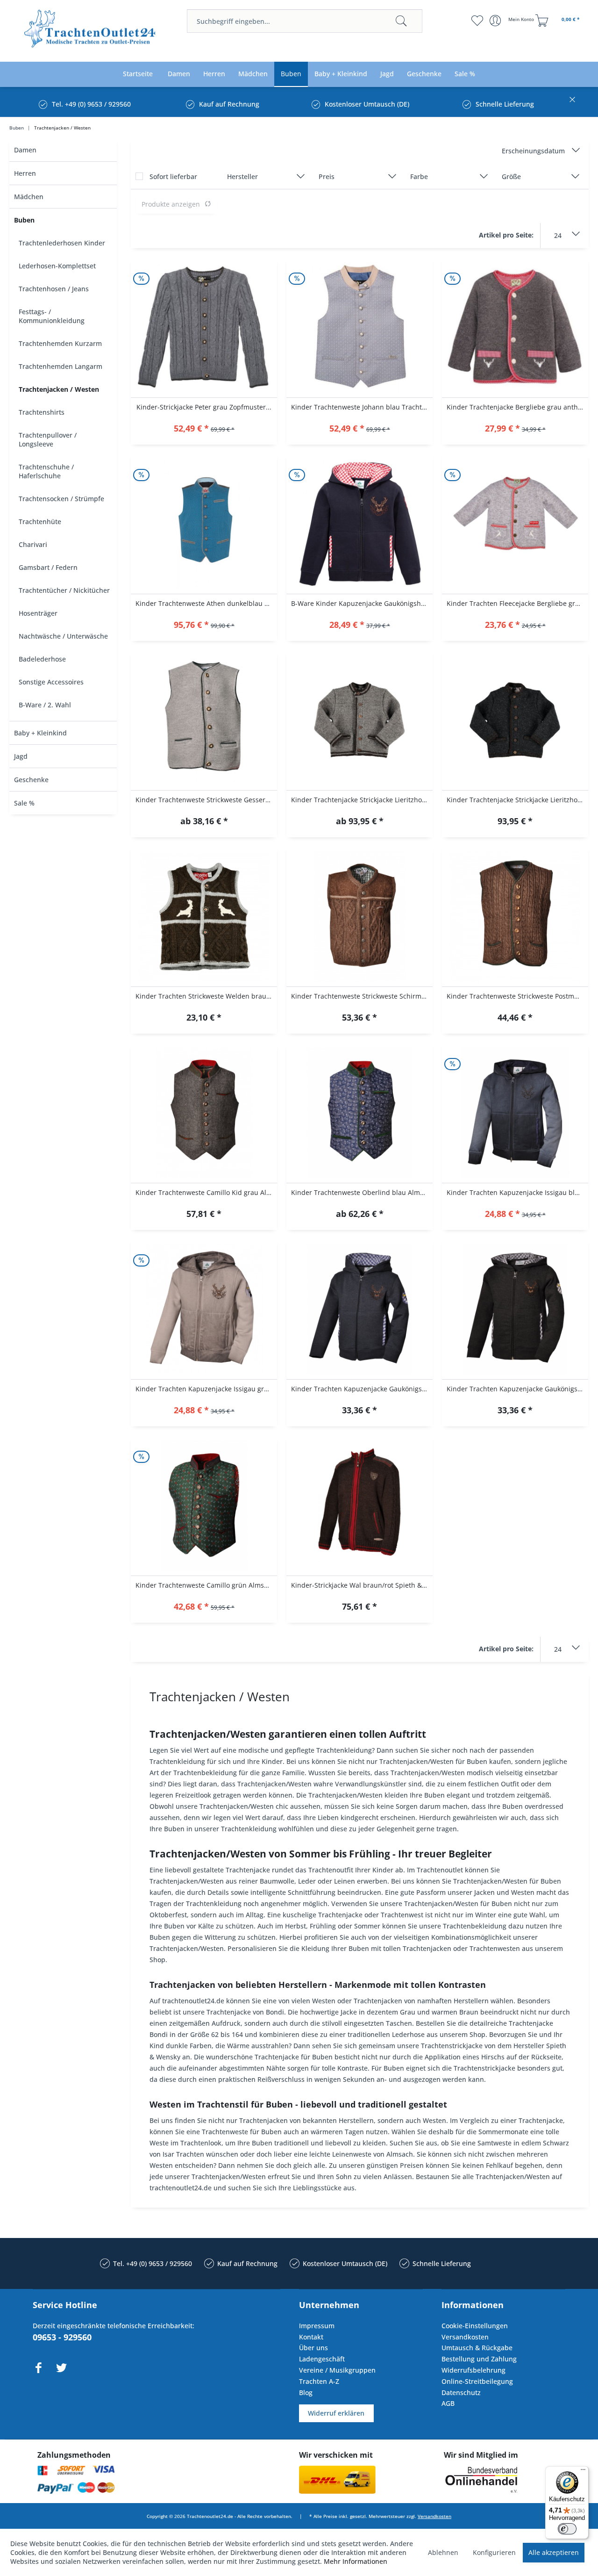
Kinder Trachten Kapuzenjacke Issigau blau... (517, 1192)
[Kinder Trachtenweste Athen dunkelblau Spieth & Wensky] (204, 524)
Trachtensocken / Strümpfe (61, 499)
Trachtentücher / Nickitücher (64, 590)
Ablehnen (443, 2552)
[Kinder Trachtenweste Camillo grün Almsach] (204, 1506)
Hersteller (242, 176)
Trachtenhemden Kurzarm (60, 343)
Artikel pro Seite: (506, 235)
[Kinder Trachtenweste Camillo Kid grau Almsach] (204, 1113)
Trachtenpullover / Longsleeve (48, 439)
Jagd (21, 756)
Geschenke (31, 780)
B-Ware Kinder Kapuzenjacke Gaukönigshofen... (362, 603)
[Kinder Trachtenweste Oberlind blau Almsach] (360, 1113)
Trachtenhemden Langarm (61, 366)
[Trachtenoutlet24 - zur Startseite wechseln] (90, 32)
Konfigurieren (494, 2552)
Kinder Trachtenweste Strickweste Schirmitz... (362, 996)
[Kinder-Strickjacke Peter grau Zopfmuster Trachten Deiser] (204, 328)
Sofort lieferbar (173, 176)
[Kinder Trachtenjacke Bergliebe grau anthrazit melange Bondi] (515, 328)
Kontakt (311, 2337)
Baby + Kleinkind (40, 733)
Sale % (24, 803)
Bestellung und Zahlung (479, 2359)
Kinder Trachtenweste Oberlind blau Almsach (362, 1192)
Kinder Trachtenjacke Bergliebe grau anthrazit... (517, 407)
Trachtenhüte (40, 522)
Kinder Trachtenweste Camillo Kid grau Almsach (206, 1192)
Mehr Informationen (356, 2561)
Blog (306, 2393)
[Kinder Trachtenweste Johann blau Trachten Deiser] (360, 328)
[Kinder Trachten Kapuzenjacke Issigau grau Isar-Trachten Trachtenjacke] (204, 1310)
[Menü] (583, 2472)
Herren (25, 173)
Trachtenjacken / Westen (59, 389)
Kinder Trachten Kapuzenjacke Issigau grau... (206, 1389)
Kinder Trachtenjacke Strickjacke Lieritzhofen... (362, 800)
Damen (25, 150)
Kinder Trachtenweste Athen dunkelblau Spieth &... (206, 603)
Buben (24, 220)
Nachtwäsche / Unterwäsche (63, 636)
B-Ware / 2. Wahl (45, 705)
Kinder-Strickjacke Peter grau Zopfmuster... (204, 407)
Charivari (33, 544)
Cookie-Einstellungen (475, 2326)
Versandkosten (465, 2337)
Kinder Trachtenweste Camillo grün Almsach (205, 1585)
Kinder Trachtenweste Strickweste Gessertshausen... (206, 800)
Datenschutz (461, 2393)
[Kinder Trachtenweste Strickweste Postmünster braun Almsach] (515, 917)
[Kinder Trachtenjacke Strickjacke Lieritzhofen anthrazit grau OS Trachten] (515, 720)
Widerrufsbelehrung (473, 2370)
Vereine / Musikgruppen (337, 2370)
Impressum (317, 2326)
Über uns (313, 2348)
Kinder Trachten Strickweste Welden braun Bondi (206, 996)
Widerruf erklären (336, 2413)
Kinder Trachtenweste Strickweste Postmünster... (517, 996)
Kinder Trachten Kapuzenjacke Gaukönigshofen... (362, 1389)
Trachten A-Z (319, 2381)
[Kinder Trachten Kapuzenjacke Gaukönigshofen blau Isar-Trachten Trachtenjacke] (360, 1310)
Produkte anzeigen (171, 204)
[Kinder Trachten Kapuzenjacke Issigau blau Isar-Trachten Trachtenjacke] (515, 1113)
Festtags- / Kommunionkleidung (52, 316)
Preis (327, 176)
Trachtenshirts (42, 412)
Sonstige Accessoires (51, 682)
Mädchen (29, 197)
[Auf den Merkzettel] (204, 429)
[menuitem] (305, 21)
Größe (511, 176)
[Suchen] (401, 21)
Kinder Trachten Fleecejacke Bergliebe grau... (517, 603)
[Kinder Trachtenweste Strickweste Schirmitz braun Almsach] (360, 917)
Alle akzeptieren (554, 2552)
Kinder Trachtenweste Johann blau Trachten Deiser (362, 407)
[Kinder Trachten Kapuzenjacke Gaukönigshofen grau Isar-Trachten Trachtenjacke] (515, 1310)
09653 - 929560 (62, 2337)
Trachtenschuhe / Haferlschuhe (46, 471)
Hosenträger (38, 613)
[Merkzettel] (477, 21)
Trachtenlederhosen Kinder (62, 243)
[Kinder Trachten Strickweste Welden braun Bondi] (204, 917)
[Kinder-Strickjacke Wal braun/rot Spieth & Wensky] (360, 1506)
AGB (448, 2403)
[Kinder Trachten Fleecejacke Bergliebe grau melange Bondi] (515, 524)
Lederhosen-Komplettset (57, 266)
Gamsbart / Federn (48, 567)
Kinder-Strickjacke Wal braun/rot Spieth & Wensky (362, 1585)
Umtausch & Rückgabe (477, 2348)
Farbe (419, 176)
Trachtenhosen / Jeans (54, 289)
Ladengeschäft (322, 2359)
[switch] (567, 2529)
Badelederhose (42, 659)
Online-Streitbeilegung (477, 2381)
